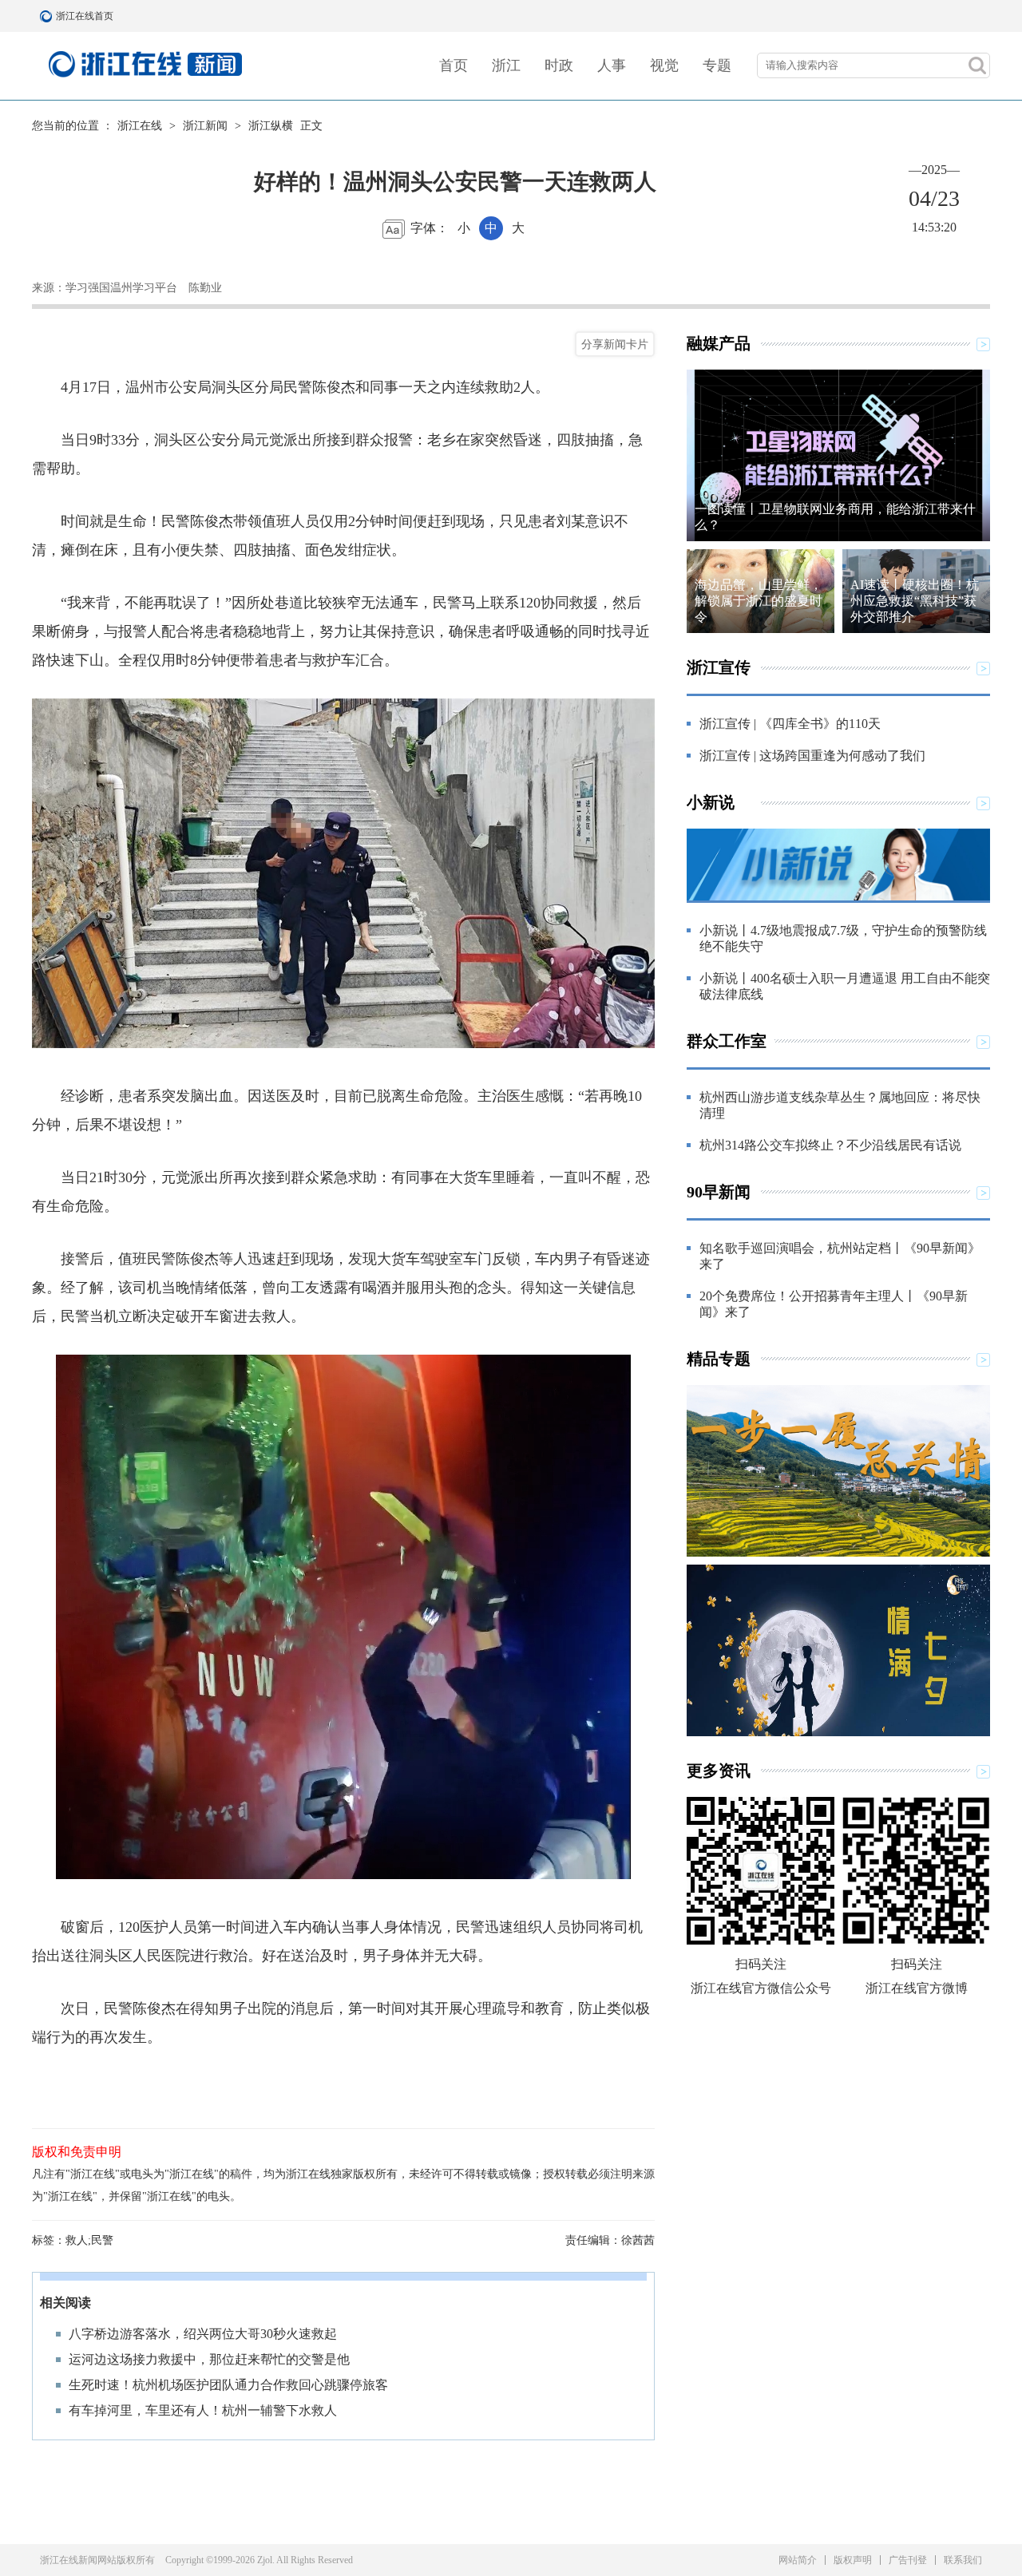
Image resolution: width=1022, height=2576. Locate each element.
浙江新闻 (205, 126)
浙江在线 (140, 126)
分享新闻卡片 (615, 344)
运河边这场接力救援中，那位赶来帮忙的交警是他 (209, 2359)
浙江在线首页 (48, 16)
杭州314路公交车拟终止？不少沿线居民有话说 (830, 1145)
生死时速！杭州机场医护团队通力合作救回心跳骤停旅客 (228, 2385)
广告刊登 (908, 2560)
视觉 (664, 65)
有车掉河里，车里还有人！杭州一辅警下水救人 (203, 2410)
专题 (717, 65)
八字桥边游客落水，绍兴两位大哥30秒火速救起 (203, 2334)
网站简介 (798, 2560)
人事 (612, 65)
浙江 (506, 65)
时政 (559, 65)
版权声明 (853, 2560)
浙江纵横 (271, 126)
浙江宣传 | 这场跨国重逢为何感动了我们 (812, 756)
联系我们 (963, 2560)
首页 (454, 65)
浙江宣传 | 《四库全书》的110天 (790, 724)
